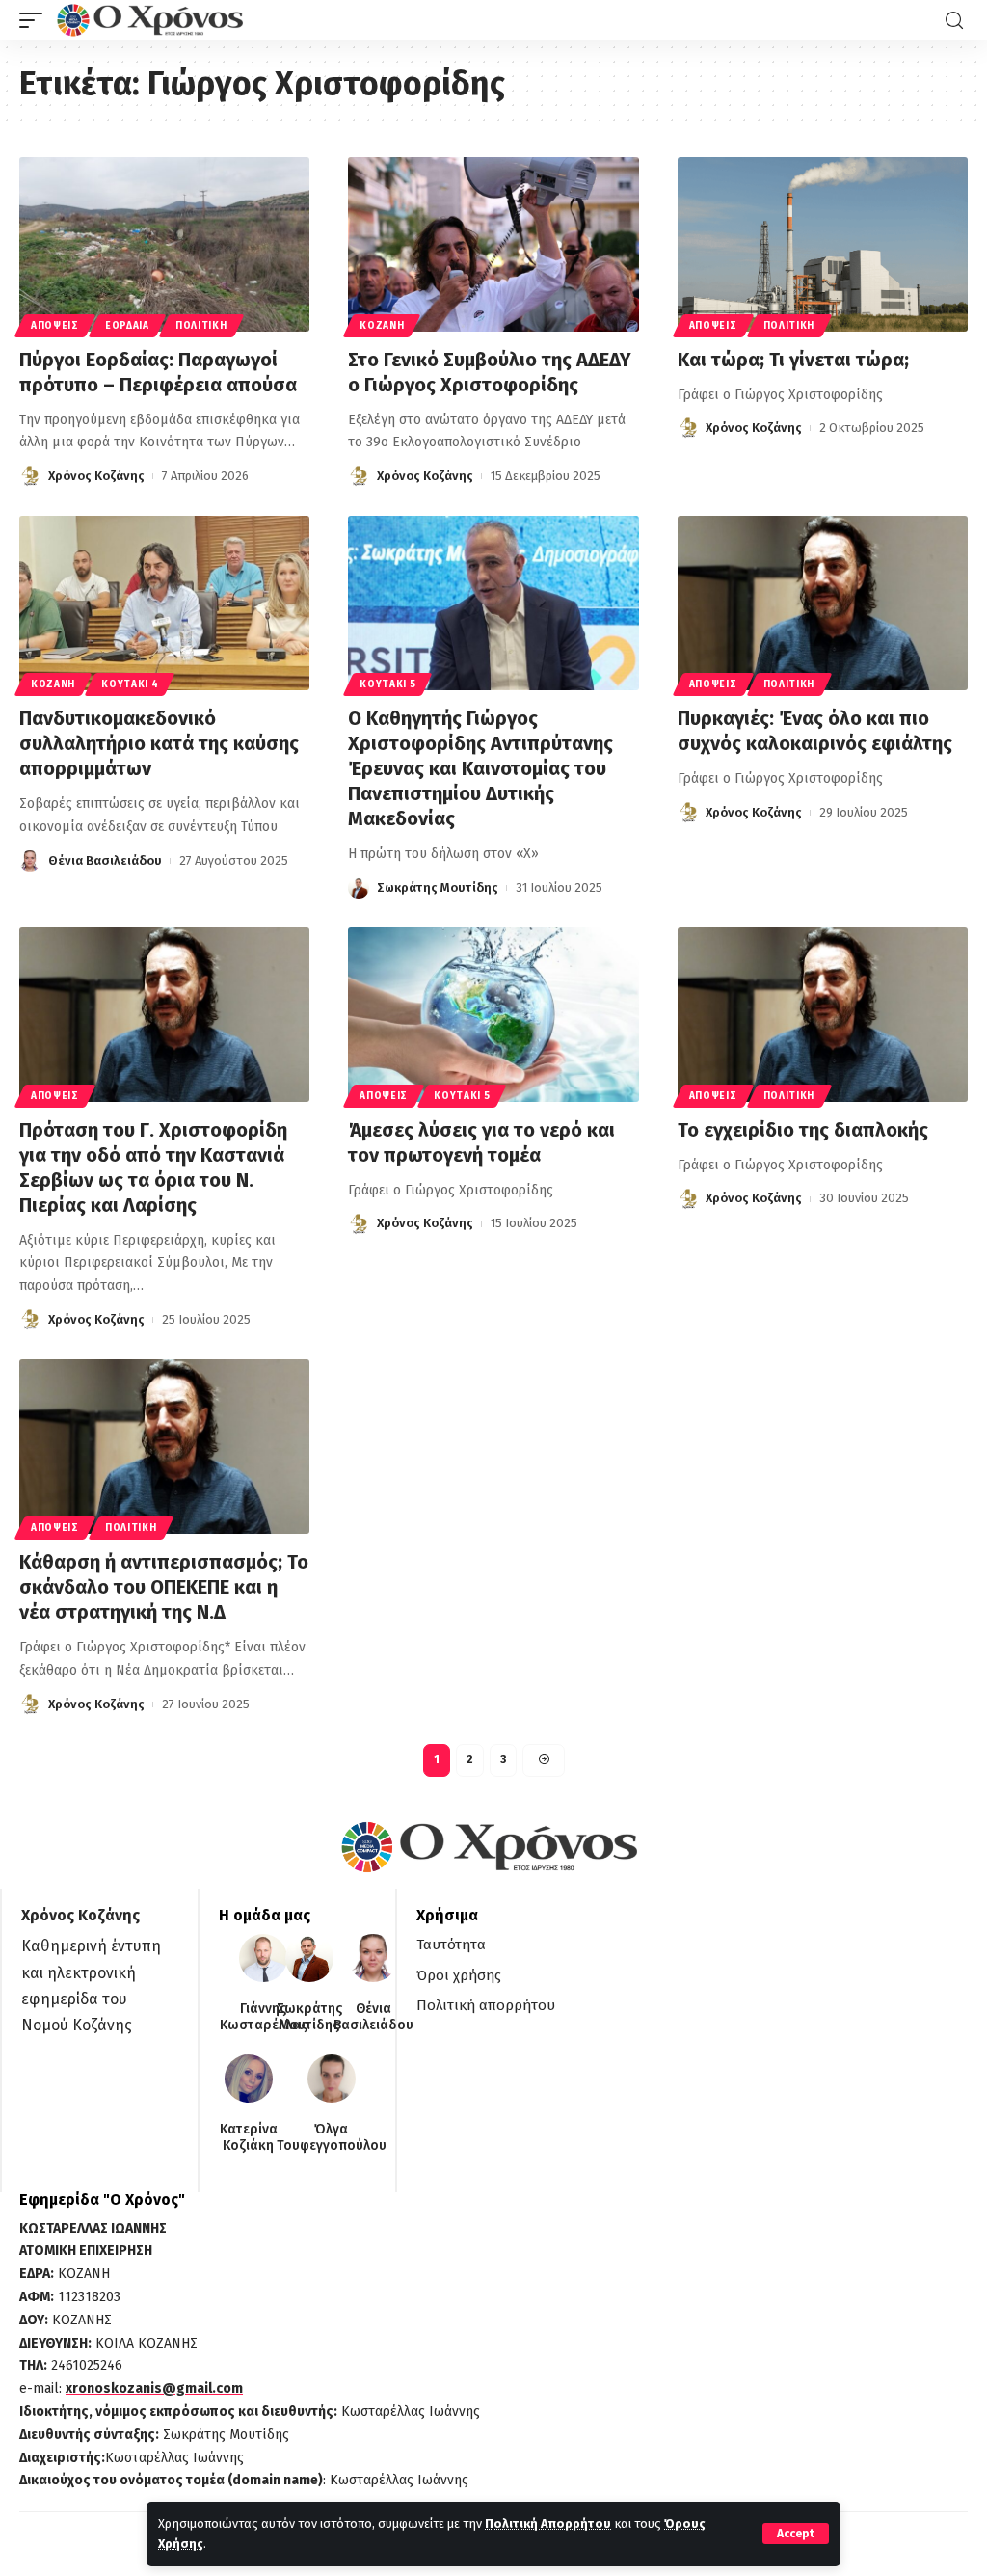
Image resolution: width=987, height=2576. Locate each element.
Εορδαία (127, 326)
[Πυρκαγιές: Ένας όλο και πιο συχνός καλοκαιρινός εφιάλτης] (823, 603)
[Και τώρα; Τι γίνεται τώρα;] (823, 244)
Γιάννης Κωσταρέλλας (264, 2017)
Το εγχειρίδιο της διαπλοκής (803, 1130)
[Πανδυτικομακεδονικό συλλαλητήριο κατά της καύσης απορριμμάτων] (164, 603)
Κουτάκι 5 (387, 684)
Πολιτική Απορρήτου (548, 2523)
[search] (954, 21)
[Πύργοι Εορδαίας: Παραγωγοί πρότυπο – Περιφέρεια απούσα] (164, 244)
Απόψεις (55, 326)
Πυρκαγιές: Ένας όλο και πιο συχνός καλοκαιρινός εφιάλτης (815, 731)
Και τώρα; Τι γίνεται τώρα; (796, 360)
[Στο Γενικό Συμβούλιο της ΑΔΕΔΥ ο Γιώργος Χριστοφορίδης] (493, 244)
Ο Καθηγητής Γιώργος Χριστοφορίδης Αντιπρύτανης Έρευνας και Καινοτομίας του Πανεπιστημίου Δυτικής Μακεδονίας (480, 768)
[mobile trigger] (36, 20)
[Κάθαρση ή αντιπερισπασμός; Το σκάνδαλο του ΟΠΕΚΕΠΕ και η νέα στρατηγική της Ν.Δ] (164, 1447)
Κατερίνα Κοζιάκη (249, 2138)
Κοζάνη (382, 326)
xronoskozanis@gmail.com (154, 2388)
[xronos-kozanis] (152, 20)
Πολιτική (201, 326)
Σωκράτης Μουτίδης (438, 887)
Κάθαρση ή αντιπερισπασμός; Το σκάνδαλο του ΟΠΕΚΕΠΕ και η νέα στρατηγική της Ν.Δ (164, 1587)
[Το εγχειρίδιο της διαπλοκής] (823, 1015)
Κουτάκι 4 (130, 684)
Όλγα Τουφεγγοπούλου (332, 2138)
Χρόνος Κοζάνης (96, 476)
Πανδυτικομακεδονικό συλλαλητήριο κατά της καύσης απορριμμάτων (159, 743)
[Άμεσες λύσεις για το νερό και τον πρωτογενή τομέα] (493, 1015)
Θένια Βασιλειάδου (105, 860)
